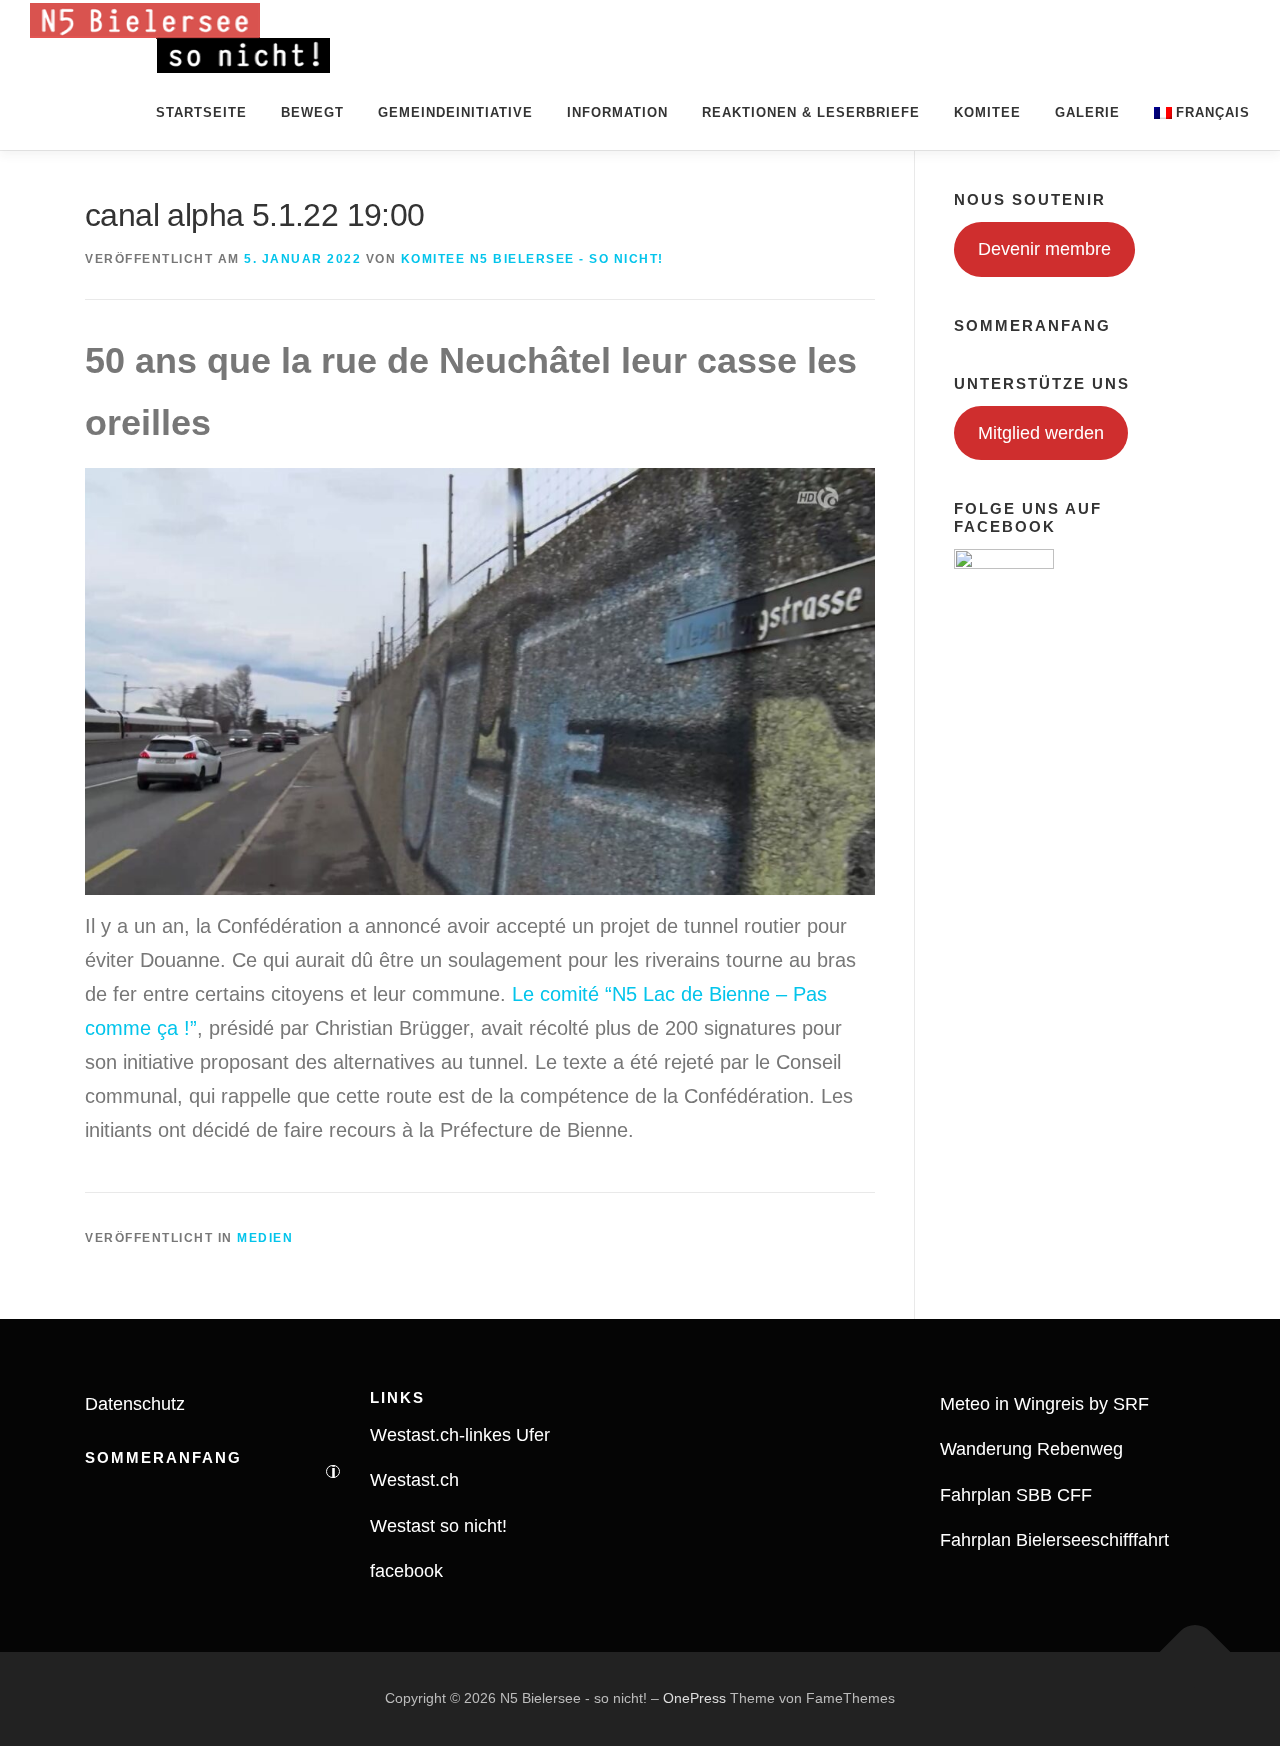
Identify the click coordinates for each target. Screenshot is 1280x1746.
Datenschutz (135, 1404)
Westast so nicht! (438, 1526)
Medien (265, 1238)
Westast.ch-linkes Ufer (460, 1435)
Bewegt (312, 112)
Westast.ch (414, 1480)
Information (617, 112)
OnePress (694, 1698)
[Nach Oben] (1195, 1652)
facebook (406, 1571)
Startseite (201, 112)
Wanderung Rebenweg (1031, 1449)
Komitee (987, 112)
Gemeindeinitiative (455, 112)
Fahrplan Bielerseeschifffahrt (1054, 1540)
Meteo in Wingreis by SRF (1044, 1404)
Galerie (1087, 112)
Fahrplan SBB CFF (1016, 1495)
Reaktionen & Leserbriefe (811, 112)
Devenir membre (1044, 249)
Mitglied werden (1041, 433)
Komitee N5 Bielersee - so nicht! (532, 259)
